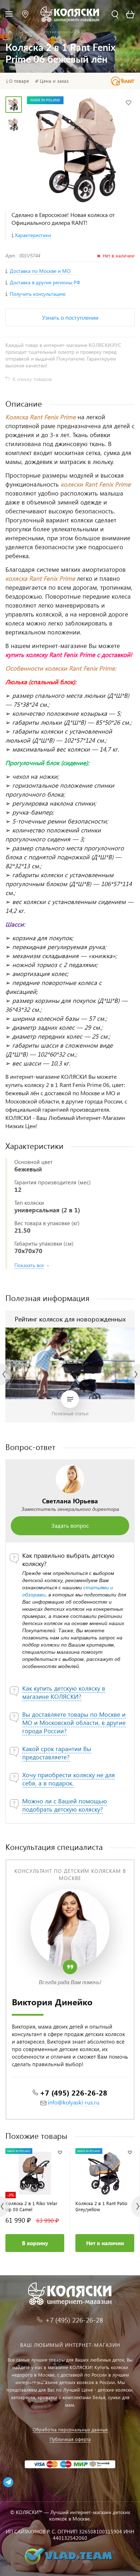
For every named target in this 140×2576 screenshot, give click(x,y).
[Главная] (10, 32)
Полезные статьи (70, 1413)
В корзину (35, 2243)
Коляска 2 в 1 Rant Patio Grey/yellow (101, 2206)
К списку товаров (32, 379)
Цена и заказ (54, 81)
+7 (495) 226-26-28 (74, 2092)
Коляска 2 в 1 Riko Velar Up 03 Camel (31, 2206)
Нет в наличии (105, 2243)
